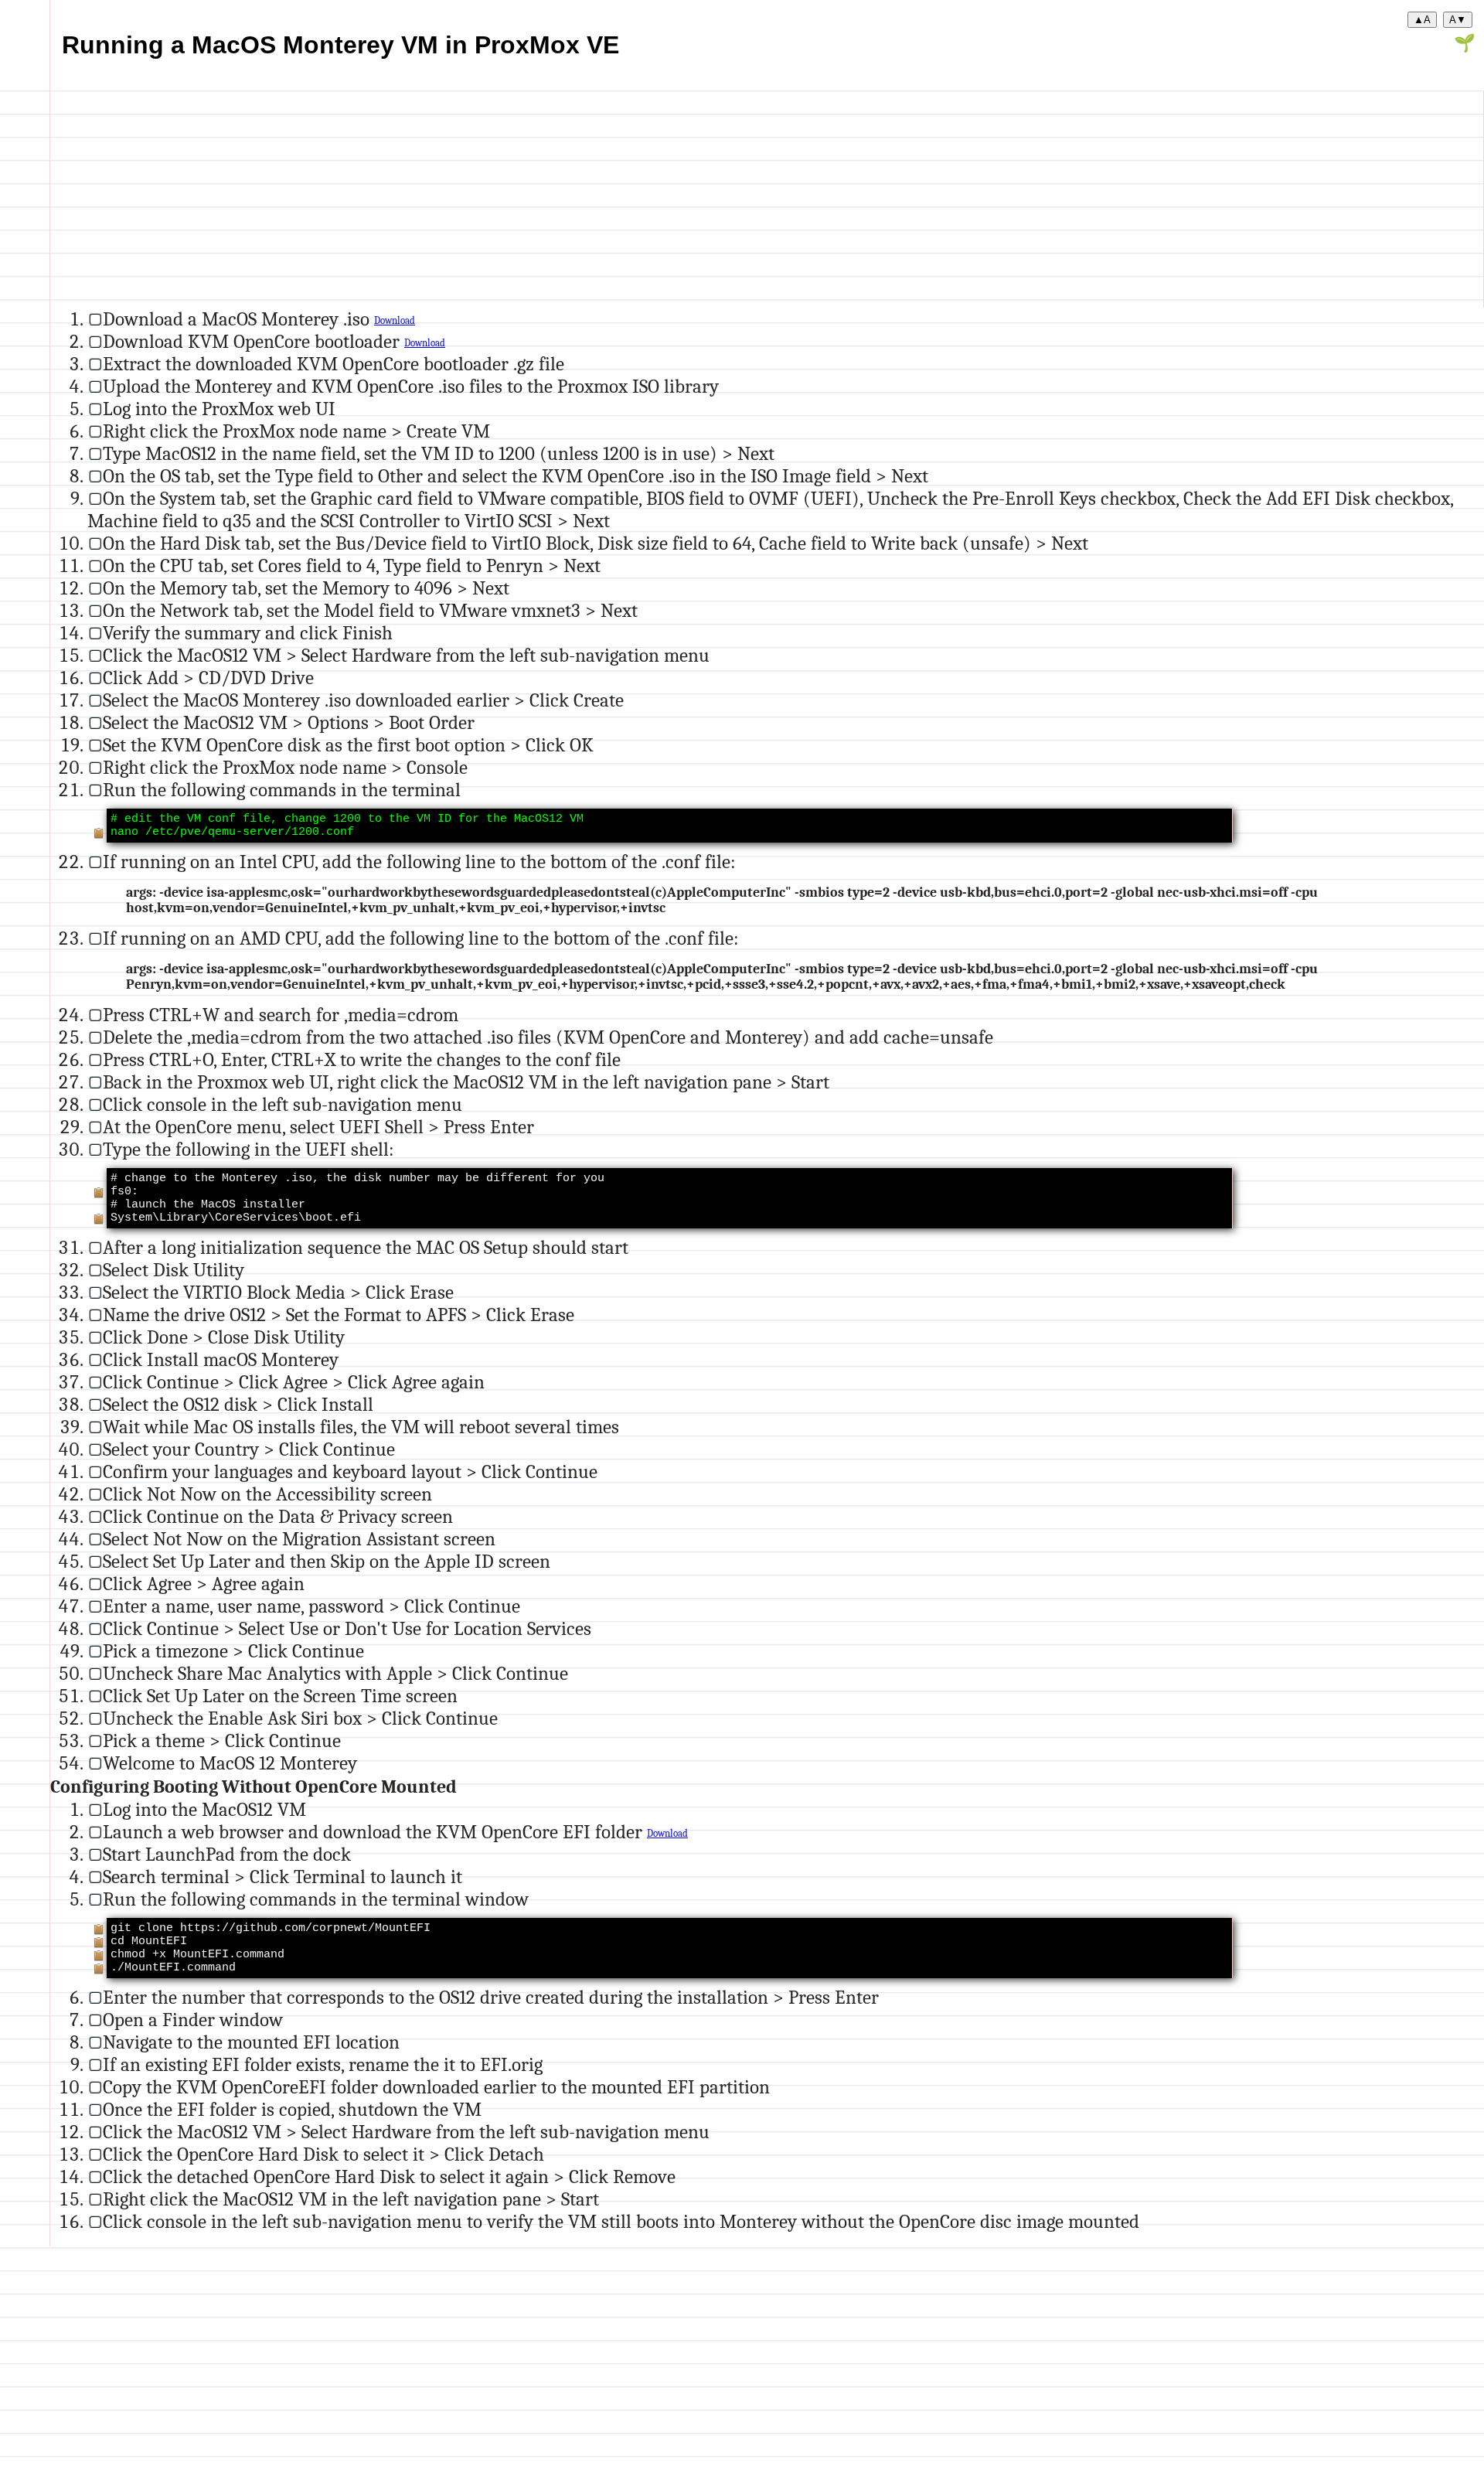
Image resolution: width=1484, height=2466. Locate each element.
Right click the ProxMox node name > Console (285, 767)
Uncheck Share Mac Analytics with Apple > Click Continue (335, 1673)
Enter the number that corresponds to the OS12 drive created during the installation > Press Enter (491, 1997)
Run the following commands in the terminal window (316, 1899)
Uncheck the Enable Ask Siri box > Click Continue (300, 1718)
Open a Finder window (193, 2020)
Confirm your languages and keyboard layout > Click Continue (350, 1471)
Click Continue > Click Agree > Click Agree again (294, 1382)
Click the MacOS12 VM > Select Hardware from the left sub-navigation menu (406, 655)
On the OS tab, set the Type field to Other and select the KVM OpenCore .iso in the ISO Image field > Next (516, 476)
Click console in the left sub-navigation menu (283, 1104)
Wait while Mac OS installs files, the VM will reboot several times (361, 1427)
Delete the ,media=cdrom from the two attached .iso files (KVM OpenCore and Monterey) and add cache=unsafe (548, 1037)
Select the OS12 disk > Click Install (238, 1404)
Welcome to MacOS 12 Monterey (230, 1763)
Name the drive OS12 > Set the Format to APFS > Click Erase (339, 1315)
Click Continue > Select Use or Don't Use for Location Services (347, 1628)
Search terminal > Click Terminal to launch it (283, 1877)
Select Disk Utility (174, 1270)
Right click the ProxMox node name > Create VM (296, 431)
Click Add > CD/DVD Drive (208, 678)
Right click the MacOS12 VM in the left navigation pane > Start (351, 2199)
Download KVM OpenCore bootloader (254, 341)
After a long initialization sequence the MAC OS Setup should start (366, 1247)
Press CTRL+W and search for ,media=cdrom (281, 1015)
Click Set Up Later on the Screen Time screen (280, 1696)
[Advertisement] (514, 199)
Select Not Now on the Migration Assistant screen (299, 1539)
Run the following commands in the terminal (282, 790)
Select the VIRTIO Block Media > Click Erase (278, 1292)
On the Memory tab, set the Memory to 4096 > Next (306, 588)
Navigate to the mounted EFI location (251, 2042)
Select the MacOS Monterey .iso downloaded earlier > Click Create (363, 700)
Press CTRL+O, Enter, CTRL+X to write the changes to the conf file (362, 1059)
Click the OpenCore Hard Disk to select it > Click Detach (323, 2154)
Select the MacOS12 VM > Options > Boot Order (289, 722)
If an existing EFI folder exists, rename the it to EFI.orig (323, 2064)
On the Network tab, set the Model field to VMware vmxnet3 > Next (370, 610)
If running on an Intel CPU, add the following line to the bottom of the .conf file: (419, 862)
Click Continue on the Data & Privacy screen (278, 1516)
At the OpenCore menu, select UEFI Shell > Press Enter (318, 1127)
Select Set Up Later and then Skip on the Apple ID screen (327, 1561)
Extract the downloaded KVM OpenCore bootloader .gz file (334, 364)
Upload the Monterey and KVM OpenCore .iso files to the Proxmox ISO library (411, 386)
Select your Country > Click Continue (249, 1449)
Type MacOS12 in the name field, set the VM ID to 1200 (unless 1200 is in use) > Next (439, 453)
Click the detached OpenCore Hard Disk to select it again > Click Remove (389, 2176)
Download (395, 321)
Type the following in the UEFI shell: (248, 1149)
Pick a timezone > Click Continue (233, 1651)
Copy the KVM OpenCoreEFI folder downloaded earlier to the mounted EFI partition (436, 2087)
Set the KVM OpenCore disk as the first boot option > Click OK (348, 745)
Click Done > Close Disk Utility (224, 1337)
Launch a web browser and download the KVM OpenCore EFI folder (375, 1832)
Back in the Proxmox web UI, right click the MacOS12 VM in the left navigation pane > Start (466, 1082)
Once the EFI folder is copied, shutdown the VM (292, 2109)
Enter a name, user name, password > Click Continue (311, 1606)
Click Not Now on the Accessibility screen (267, 1494)
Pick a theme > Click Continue (222, 1741)
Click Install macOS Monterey (221, 1359)
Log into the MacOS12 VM (204, 1809)
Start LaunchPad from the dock (227, 1854)
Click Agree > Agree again (204, 1584)
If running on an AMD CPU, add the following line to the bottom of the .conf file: (421, 938)
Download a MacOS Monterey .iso (238, 319)
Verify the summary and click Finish (248, 633)
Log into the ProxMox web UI (219, 409)
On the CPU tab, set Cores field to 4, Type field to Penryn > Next (352, 565)
